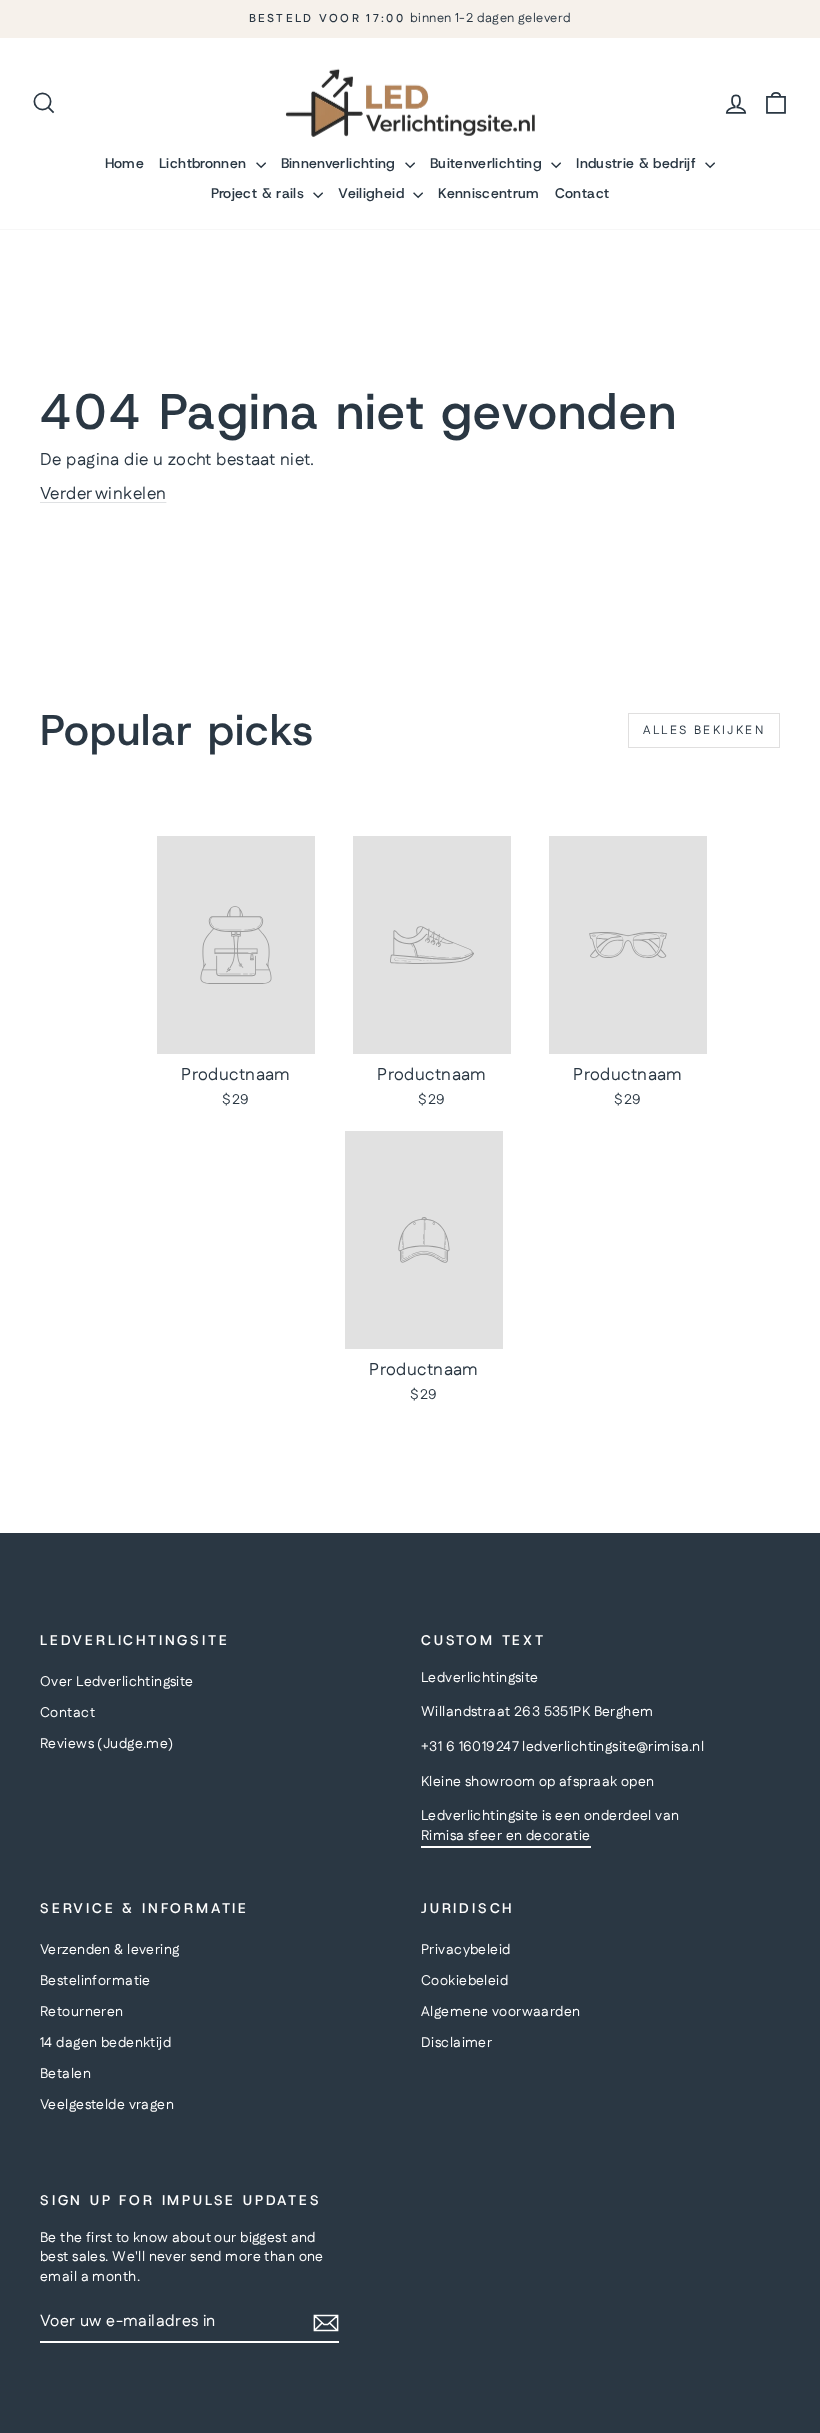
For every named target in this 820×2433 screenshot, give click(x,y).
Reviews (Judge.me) (107, 1744)
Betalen (65, 2074)
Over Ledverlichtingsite (117, 1682)
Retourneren (82, 2012)
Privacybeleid (466, 1950)
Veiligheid (373, 193)
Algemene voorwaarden (501, 2012)
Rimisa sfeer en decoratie (506, 1836)
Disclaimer (456, 2043)
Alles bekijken (704, 730)
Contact (582, 193)
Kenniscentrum (489, 193)
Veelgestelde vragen (107, 2105)
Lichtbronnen (205, 163)
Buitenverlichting (488, 163)
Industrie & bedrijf (638, 163)
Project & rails (260, 193)
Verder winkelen (103, 494)
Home (124, 163)
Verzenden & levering (110, 1950)
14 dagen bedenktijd (105, 2043)
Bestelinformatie (95, 1981)
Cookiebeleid (464, 1981)
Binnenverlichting (340, 163)
